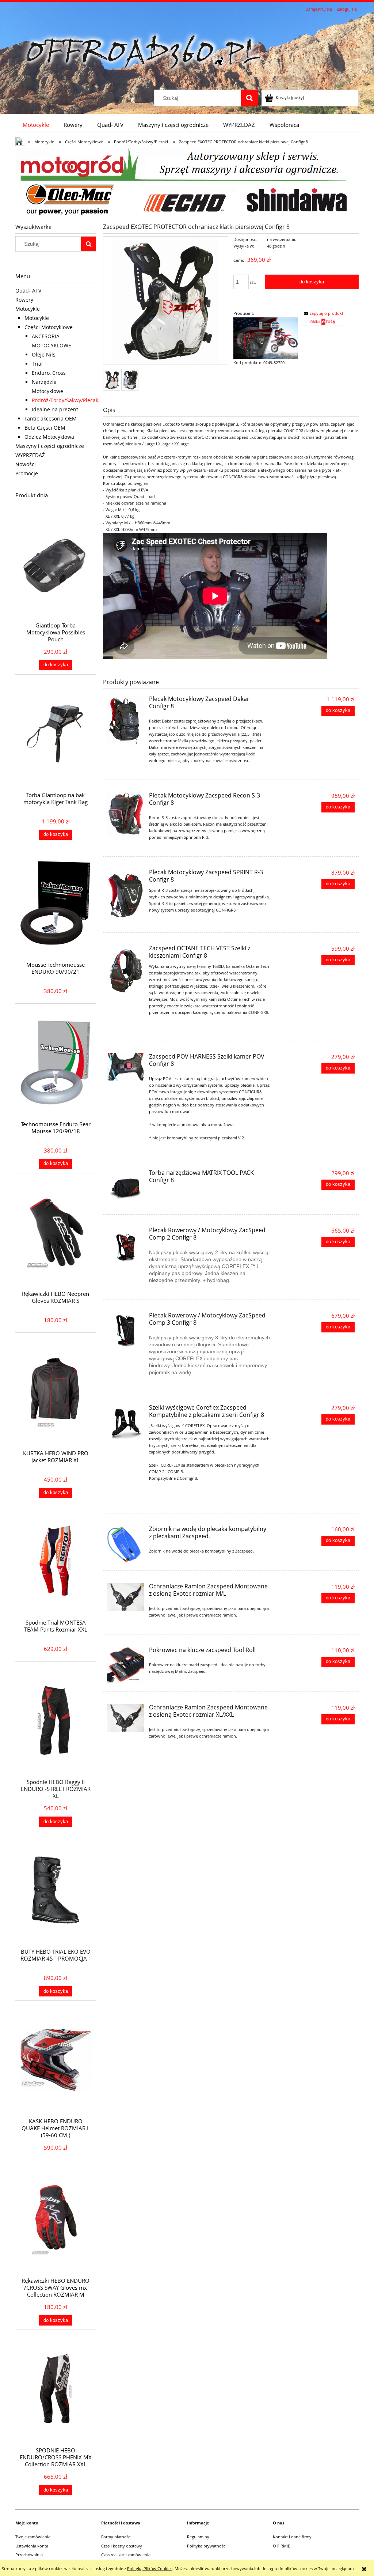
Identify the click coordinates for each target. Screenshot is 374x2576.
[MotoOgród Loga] (187, 182)
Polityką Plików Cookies (150, 2569)
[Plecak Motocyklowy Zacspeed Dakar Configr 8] (125, 720)
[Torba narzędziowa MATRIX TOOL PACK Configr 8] (125, 1188)
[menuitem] (36, 125)
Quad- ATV (28, 291)
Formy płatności (116, 2537)
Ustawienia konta (32, 2546)
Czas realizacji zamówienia (126, 2555)
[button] (323, 313)
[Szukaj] (249, 98)
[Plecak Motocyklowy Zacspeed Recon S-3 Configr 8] (125, 814)
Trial (37, 364)
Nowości (26, 464)
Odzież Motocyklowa (49, 437)
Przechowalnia (29, 2555)
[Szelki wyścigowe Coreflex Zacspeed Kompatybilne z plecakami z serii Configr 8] (125, 1423)
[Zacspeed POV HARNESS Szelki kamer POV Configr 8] (125, 1067)
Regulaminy (198, 2537)
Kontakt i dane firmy (292, 2537)
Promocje (27, 473)
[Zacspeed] (266, 337)
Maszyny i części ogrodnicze (50, 446)
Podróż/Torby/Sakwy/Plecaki (66, 400)
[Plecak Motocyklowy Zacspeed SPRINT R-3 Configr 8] (125, 897)
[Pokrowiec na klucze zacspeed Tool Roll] (125, 1665)
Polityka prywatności (207, 2546)
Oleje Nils (44, 354)
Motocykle (28, 309)
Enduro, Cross (49, 373)
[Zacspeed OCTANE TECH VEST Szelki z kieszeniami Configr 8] (125, 970)
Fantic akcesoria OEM (51, 418)
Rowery (24, 300)
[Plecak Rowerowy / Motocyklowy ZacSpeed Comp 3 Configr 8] (125, 1330)
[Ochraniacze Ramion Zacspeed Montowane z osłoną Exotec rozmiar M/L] (125, 1597)
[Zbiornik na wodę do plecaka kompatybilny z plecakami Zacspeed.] (125, 1544)
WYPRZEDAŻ (30, 455)
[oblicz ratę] (323, 324)
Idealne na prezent (55, 409)
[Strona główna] (143, 52)
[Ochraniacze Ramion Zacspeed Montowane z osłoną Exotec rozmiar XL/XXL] (125, 1718)
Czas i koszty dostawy (122, 2546)
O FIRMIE (281, 2546)
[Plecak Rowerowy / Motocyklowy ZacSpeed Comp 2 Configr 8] (125, 1245)
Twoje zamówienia (33, 2537)
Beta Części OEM (45, 428)
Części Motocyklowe (49, 327)
